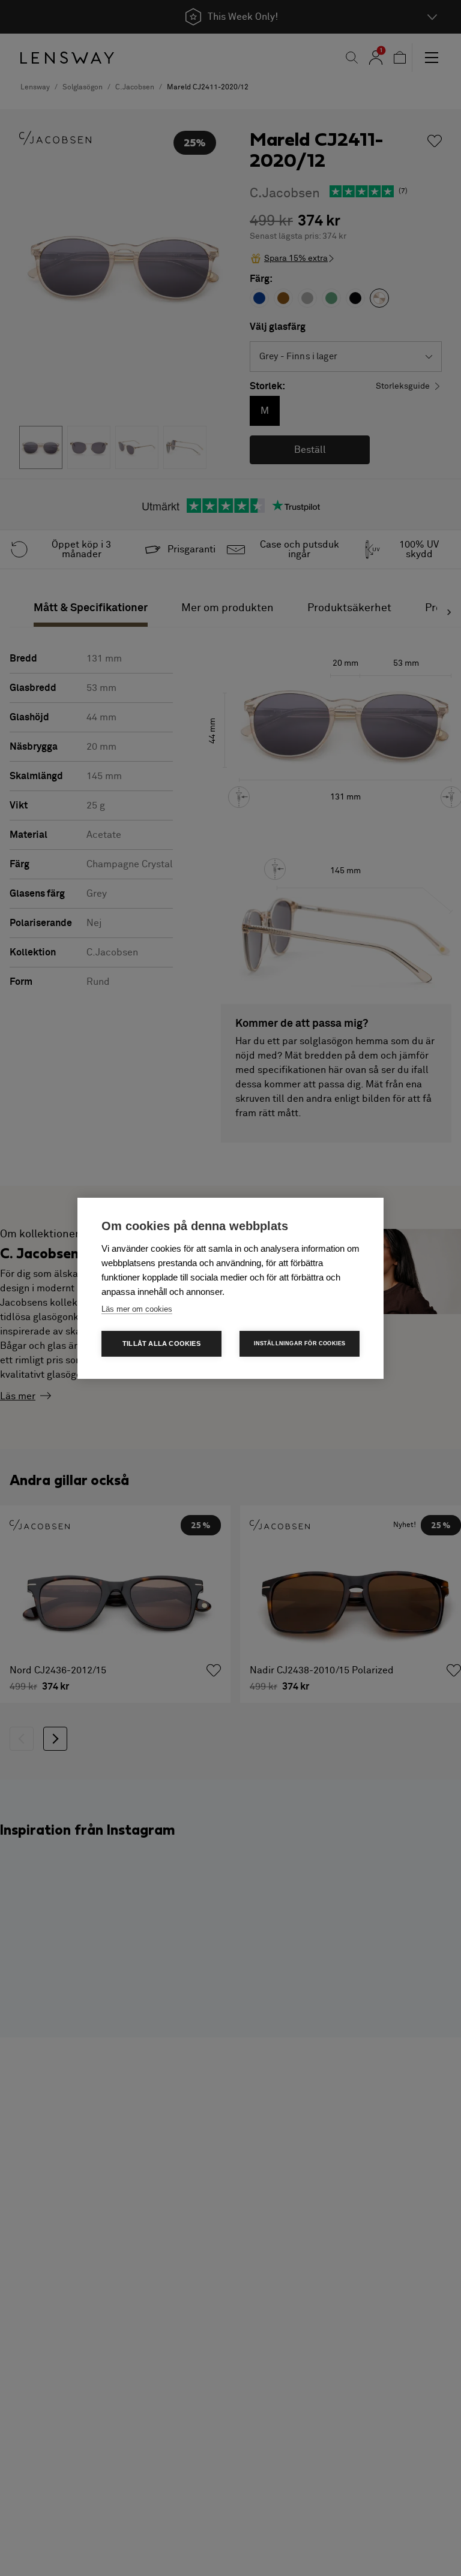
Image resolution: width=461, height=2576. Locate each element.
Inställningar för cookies (300, 1343)
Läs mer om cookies (137, 1309)
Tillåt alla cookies (161, 1343)
